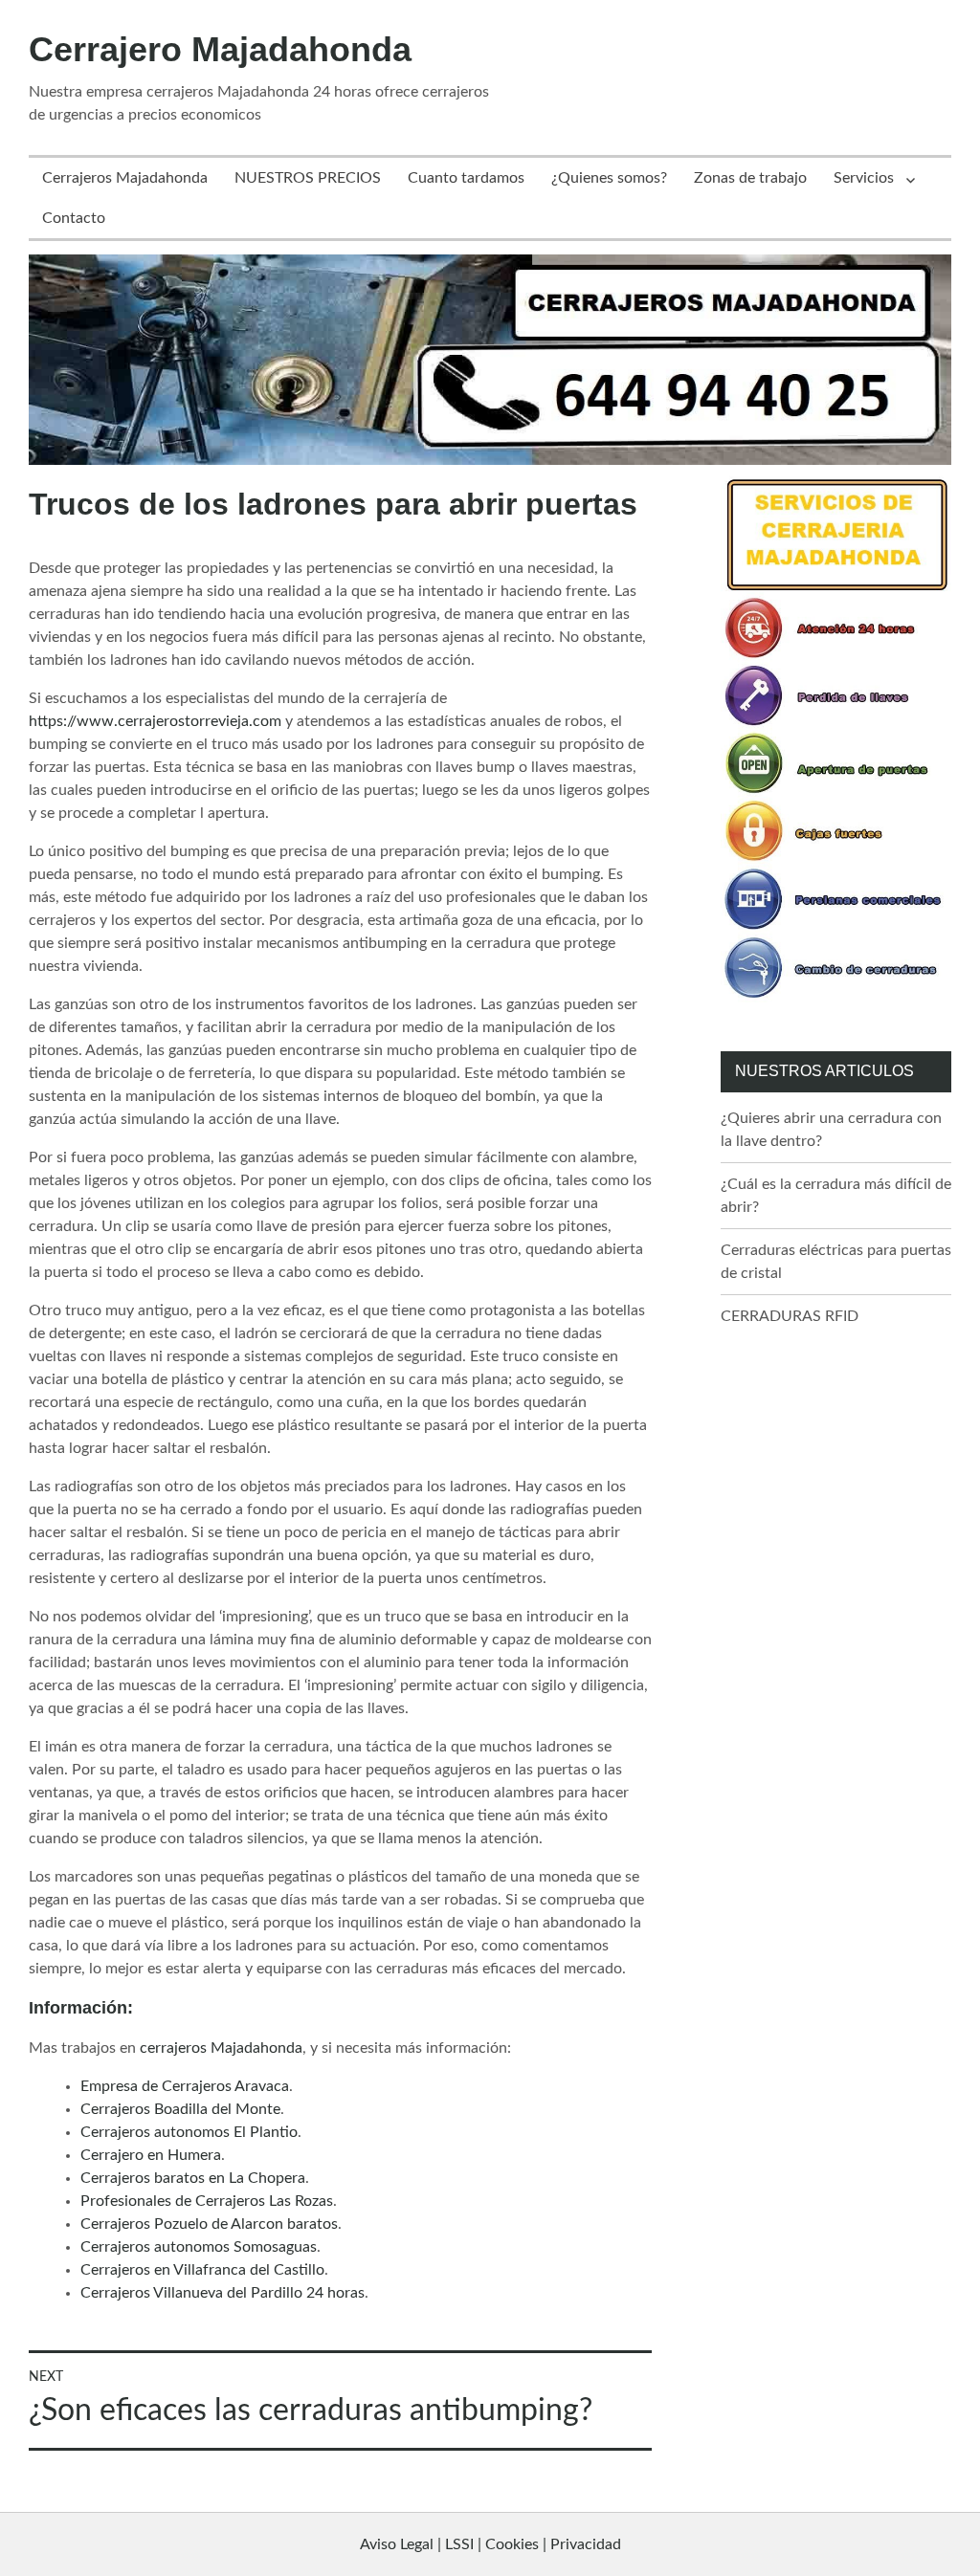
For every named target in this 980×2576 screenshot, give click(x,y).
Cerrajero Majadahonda (220, 49)
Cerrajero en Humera (151, 2155)
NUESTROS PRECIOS (308, 178)
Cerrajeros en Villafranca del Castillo (202, 2270)
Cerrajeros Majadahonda (125, 178)
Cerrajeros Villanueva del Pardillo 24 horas (223, 2293)
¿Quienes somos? (609, 178)
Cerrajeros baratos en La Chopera (193, 2178)
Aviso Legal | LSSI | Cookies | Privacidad (490, 2544)
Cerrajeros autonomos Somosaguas (199, 2247)
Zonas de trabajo (750, 178)
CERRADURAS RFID (790, 1316)
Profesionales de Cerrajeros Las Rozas (207, 2201)
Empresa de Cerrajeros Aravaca (185, 2086)
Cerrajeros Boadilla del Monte (180, 2109)
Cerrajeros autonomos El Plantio (189, 2132)
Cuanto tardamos (466, 178)
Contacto (74, 218)
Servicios (864, 178)
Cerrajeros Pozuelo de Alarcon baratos (209, 2224)
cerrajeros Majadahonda (221, 2048)
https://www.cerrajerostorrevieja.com (155, 721)
